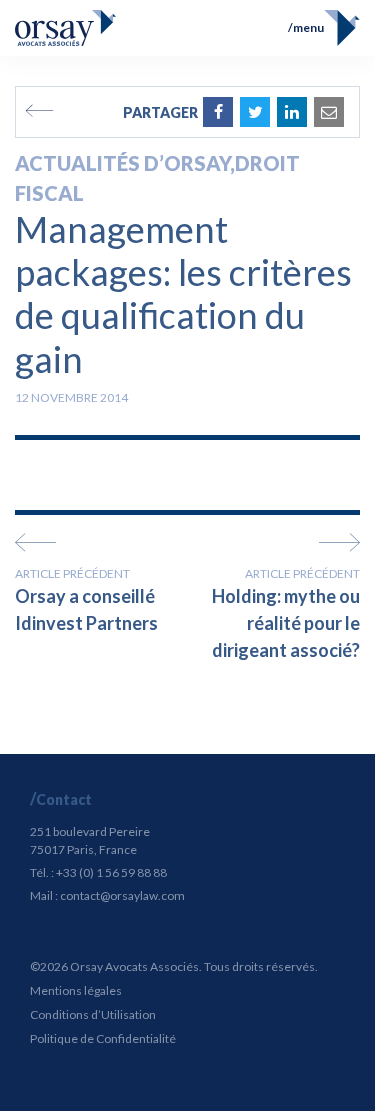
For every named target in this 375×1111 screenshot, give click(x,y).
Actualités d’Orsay (122, 163)
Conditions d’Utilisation (93, 1014)
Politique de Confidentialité (103, 1038)
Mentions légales (76, 990)
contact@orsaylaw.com (122, 895)
